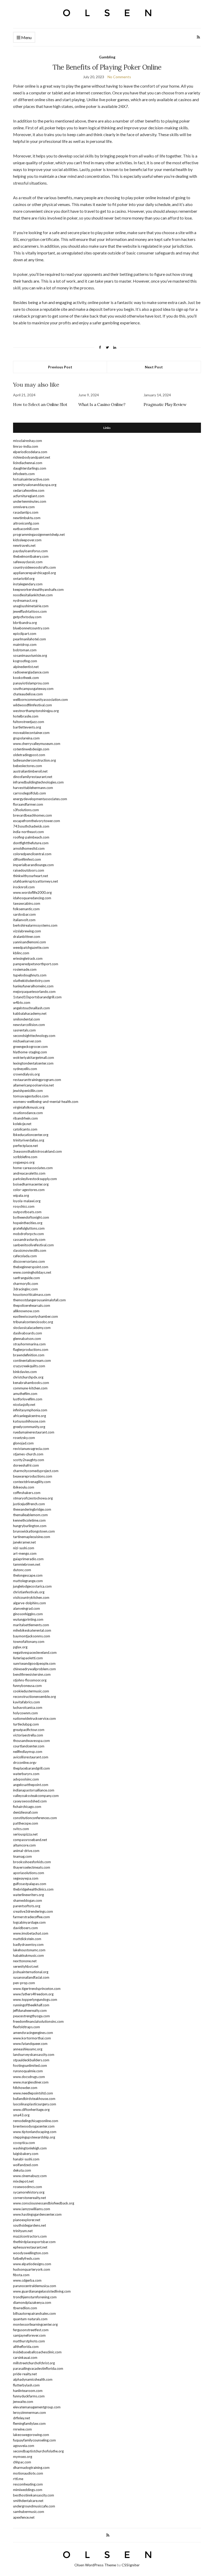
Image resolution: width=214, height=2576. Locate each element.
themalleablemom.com (30, 1515)
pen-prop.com (24, 1983)
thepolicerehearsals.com (32, 1305)
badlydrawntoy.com (28, 1945)
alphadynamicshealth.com (33, 2379)
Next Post (154, 367)
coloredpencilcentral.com (32, 854)
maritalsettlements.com (31, 1625)
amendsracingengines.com (33, 2033)
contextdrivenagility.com (32, 1482)
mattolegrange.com (28, 1581)
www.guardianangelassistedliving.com (42, 2291)
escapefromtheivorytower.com (37, 821)
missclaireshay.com (28, 441)
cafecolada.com (25, 1256)
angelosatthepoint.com (31, 1785)
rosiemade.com (25, 969)
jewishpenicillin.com (28, 1091)
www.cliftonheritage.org (31, 2110)
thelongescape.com (28, 1575)
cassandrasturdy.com (29, 1240)
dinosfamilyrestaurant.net (33, 777)
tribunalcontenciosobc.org (33, 1322)
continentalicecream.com (32, 1360)
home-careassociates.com (33, 1168)
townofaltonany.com (29, 1642)
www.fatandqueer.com (30, 2044)
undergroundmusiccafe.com (34, 2506)
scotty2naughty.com (29, 1460)
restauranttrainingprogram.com (37, 1080)
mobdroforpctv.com (28, 1234)
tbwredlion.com (25, 2308)
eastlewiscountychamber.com (35, 1316)
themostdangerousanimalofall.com (39, 1300)
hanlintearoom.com (28, 2391)
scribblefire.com (25, 1157)
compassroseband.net (30, 1840)
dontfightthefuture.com (31, 843)
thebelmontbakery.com (31, 556)
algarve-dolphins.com (29, 1603)
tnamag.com (22, 1856)
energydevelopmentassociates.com (40, 799)
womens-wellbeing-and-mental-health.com (46, 1102)
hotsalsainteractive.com (31, 479)
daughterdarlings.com (30, 468)
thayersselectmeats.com (32, 1867)
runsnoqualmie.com (28, 2071)
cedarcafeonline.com (29, 490)
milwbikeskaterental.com (32, 1630)
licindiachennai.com (28, 463)
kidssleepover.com (27, 540)
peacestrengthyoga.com (31, 2016)
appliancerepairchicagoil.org (34, 573)
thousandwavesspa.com (31, 1741)
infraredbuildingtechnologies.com (38, 782)
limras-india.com (26, 446)
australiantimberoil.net (30, 771)
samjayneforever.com (29, 2335)
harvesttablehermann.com (33, 788)
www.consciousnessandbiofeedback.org (44, 2203)
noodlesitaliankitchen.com (33, 595)
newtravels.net (24, 545)
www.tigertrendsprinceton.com (37, 1989)
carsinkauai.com (25, 2358)
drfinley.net (22, 2418)
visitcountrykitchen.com (31, 1597)
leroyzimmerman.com (29, 2413)
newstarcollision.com (29, 1025)
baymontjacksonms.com (32, 1636)
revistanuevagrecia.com (31, 1449)
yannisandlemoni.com (29, 942)
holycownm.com (25, 1713)
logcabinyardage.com (29, 1922)
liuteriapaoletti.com (28, 1658)
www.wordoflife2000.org (32, 892)
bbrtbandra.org (25, 623)
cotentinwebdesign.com (31, 749)
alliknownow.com (26, 1311)
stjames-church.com (28, 1454)
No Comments (119, 77)
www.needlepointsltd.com (33, 2093)
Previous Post (60, 367)
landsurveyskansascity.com (34, 2055)
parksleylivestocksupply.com (35, 1179)
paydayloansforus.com (30, 551)
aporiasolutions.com (29, 1873)
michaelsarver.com (27, 1041)
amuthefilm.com (25, 1394)
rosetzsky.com (24, 1438)
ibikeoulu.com (24, 1487)
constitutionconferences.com (35, 1818)
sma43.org (21, 2115)
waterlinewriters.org (28, 1895)
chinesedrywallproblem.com (34, 1669)
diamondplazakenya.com (32, 2302)
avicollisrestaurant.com (31, 1757)
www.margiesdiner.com (31, 2082)
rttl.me (18, 2479)
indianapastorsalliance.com (34, 1790)
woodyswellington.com (31, 2253)
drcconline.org (24, 1763)
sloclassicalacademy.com (32, 1328)
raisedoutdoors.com (29, 870)
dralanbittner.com (27, 937)
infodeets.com (24, 474)
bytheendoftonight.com (31, 1217)
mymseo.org (23, 2457)
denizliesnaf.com (25, 1812)
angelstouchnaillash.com (31, 1008)
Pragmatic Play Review (165, 404)
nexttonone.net (25, 1961)
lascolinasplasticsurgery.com (35, 2104)
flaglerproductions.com (31, 1350)
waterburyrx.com (26, 1774)
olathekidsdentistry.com (31, 981)
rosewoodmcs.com (28, 2187)
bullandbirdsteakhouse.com (34, 2099)
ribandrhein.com (25, 1118)
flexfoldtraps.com (26, 2027)
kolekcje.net (22, 1124)
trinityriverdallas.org (29, 1140)
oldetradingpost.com (29, 755)
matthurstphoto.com (29, 2341)
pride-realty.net (25, 2374)
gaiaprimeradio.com (28, 1559)
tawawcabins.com (27, 903)
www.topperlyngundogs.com (35, 2000)
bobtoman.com (25, 650)
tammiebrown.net (27, 1564)
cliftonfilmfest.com (27, 859)
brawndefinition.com (29, 1355)
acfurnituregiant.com (29, 496)
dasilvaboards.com (28, 1333)
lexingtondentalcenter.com (33, 1063)
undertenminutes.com (30, 501)
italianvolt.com (24, 920)
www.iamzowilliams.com (32, 2209)
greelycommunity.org (29, 1427)
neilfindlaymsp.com (28, 1752)
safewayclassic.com (28, 562)
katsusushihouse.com (29, 1421)
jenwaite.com (23, 2402)
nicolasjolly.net (24, 1405)
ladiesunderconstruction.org (34, 760)
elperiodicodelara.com (30, 452)
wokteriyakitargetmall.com (34, 1058)
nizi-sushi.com (24, 1548)
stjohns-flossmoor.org (30, 1680)
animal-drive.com (26, 1851)
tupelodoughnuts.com (30, 975)
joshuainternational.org (31, 1972)
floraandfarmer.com (28, 804)
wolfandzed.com (26, 2165)
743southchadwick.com (31, 826)
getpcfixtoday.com (27, 617)
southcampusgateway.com (33, 689)
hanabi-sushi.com (26, 2159)
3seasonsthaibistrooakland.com (37, 1151)
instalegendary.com (28, 584)
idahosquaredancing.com (32, 898)
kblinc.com (21, 953)
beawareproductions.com (33, 1476)
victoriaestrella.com (28, 1735)
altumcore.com (24, 1845)
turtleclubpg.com (26, 1724)
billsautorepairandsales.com (34, 2313)
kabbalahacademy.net (30, 1013)
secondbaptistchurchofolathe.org (38, 2451)
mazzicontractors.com (30, 2236)
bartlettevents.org (27, 727)
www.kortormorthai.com (32, 2038)
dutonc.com (22, 1570)
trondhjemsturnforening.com (35, 2297)
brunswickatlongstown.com (34, 1531)
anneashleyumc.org (28, 2049)
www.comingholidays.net (32, 1272)
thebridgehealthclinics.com (33, 1889)
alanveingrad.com (26, 1608)
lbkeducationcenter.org (31, 1135)
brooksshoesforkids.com (32, 1862)
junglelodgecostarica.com (32, 1586)
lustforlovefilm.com (28, 1399)
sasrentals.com (24, 1030)
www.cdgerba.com (27, 2280)
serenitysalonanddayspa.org (35, 485)
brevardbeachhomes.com (32, 815)
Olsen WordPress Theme (95, 2565)
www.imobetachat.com (31, 1933)
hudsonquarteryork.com (32, 2269)
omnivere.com (24, 507)
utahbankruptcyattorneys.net (35, 881)
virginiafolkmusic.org (29, 1107)
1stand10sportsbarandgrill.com (37, 997)
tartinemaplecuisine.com (32, 1537)
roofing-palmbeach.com (31, 837)
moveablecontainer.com (31, 733)
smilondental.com (26, 1019)
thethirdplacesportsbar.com (34, 2242)
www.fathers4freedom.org (33, 1994)
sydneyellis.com (25, 1069)
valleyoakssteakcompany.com (36, 1796)
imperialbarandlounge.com (33, 865)
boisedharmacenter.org (31, 1184)
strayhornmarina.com (29, 1344)
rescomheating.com (28, 2484)
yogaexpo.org (24, 1162)
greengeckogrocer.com (30, 1047)
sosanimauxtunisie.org (30, 655)
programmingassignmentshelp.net (39, 534)
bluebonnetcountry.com (31, 628)
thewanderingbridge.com (32, 1509)
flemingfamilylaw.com (29, 2423)
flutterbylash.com (26, 2385)
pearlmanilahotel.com (29, 639)
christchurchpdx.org (28, 1377)
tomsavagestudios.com (31, 1096)
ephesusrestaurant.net (30, 2247)
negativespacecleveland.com (35, 1652)
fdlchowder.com (25, 2088)
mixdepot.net (23, 2181)
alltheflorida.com (26, 2347)
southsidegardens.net (29, 2225)
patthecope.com (26, 1823)
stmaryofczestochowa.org (33, 1498)
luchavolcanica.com (28, 1708)
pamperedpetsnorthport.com (36, 964)
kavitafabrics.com (26, 1702)
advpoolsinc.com (26, 1779)
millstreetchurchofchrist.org (34, 2363)
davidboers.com (25, 1928)
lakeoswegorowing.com (31, 2435)
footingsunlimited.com (30, 2065)
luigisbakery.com (26, 2154)
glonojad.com (23, 1443)
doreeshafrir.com (26, 1465)
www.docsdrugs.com (29, 2077)
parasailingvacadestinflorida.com (38, 2368)
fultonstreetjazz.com (29, 722)
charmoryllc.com (26, 1284)
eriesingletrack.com (28, 958)
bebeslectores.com (28, 766)
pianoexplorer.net (27, 2220)
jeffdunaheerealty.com (30, 2010)
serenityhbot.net (26, 1966)
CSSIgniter (131, 2565)
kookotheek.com (26, 678)
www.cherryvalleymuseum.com (37, 744)
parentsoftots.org (27, 1906)
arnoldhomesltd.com (29, 848)
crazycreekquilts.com (29, 1366)
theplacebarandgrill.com (31, 1768)
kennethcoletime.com (29, 1520)
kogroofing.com (25, 661)
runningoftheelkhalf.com (31, 2005)
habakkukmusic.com (28, 1955)
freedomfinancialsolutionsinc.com (38, 2021)
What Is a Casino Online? (102, 404)
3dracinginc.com (25, 1289)
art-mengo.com (25, 1553)
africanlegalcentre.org (29, 1416)
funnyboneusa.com (27, 1686)
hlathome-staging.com (30, 1052)
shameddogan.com (28, 1900)
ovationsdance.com (28, 1113)
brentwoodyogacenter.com (34, 2126)
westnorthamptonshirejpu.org (36, 711)
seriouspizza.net (25, 1834)
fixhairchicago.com (27, 1807)
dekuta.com (22, 2170)
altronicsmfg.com (26, 523)
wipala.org (21, 1195)
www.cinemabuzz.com (30, 2176)
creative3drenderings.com (33, 1911)
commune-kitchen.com (30, 1388)
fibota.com (21, 2275)
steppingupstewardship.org (34, 2137)
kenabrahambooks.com (31, 1383)
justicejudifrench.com (29, 1504)
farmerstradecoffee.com (31, 1917)
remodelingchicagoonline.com (36, 2121)
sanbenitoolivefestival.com (33, 1245)
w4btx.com (22, 1003)
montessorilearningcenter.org (35, 2324)
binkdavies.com (25, 1372)
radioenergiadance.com (31, 672)
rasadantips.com (26, 512)
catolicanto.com (25, 1129)
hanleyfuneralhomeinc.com (33, 986)
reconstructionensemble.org (34, 1697)
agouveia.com (24, 2446)
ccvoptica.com (24, 2143)
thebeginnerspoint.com (31, 1267)
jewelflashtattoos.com (30, 611)
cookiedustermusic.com (31, 1691)
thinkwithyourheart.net (31, 876)
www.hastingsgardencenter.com (37, 2214)
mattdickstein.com (27, 1939)
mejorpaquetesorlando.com (34, 992)
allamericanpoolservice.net (33, 1085)
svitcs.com (21, 1829)
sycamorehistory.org (29, 2192)
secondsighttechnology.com (34, 1036)
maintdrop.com (25, 645)
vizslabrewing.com (27, 931)
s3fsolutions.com (26, 810)
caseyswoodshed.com (30, 1801)
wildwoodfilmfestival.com (32, 705)
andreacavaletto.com (29, 1173)
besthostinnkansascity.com (34, 2495)
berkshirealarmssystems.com (35, 925)
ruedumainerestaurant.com (34, 1432)
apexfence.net (24, 2517)
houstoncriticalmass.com (32, 1295)
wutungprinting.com (28, 1619)
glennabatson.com (27, 1339)
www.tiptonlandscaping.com (35, 2132)
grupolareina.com (26, 738)
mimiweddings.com (28, 2490)
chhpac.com (22, 2462)
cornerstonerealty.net (29, 2198)
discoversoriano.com (29, 1261)
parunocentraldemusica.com (35, 2286)
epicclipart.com (25, 634)
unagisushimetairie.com (31, 606)
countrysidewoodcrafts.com (34, 567)
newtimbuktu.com (27, 518)
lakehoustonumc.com (29, 1950)
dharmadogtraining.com (31, 2468)
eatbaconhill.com (26, 529)
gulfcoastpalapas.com (30, 1884)
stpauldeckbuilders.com (31, 2060)
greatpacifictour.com (29, 1730)
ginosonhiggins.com (28, 1614)
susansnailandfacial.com (31, 1977)
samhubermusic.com (29, 2512)
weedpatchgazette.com (31, 947)
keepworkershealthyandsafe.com (38, 590)
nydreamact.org (25, 600)
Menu (26, 37)
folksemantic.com (26, 909)
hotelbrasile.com (26, 716)
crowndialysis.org (26, 1074)
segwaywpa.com (26, 1878)
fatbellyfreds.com (26, 2258)
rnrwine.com (22, 2429)
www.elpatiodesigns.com (32, 2264)
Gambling (107, 57)
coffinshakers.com (27, 1493)
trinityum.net (23, 2231)
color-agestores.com (29, 1190)
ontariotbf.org (24, 579)
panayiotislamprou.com (31, 683)
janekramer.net (24, 1542)
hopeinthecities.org (28, 1223)
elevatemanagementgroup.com (37, 2407)
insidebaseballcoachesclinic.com (37, 2352)
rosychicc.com (24, 1206)
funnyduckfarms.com (29, 2396)
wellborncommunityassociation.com (40, 700)
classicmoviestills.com (30, 1250)
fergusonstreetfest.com (31, 2330)
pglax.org (20, 1647)
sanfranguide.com (26, 1278)
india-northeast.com (28, 832)
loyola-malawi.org (27, 1201)
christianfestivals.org (29, 1592)
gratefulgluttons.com (29, 1228)
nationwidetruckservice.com (34, 1718)
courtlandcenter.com (29, 1746)
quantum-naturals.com (30, 2319)
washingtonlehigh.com (30, 2148)
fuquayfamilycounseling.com (34, 2440)
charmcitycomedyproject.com (36, 1471)
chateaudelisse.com (28, 694)
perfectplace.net (25, 1146)
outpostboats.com (27, 1212)
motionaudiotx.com (28, 2473)
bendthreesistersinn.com (32, 1674)
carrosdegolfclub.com (29, 793)
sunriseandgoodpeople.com (34, 1663)
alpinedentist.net (26, 667)
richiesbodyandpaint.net (32, 457)
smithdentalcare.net (28, 2501)
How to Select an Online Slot (40, 404)
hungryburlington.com (30, 1526)
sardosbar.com (24, 914)
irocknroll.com (24, 887)
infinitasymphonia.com (30, 1410)
